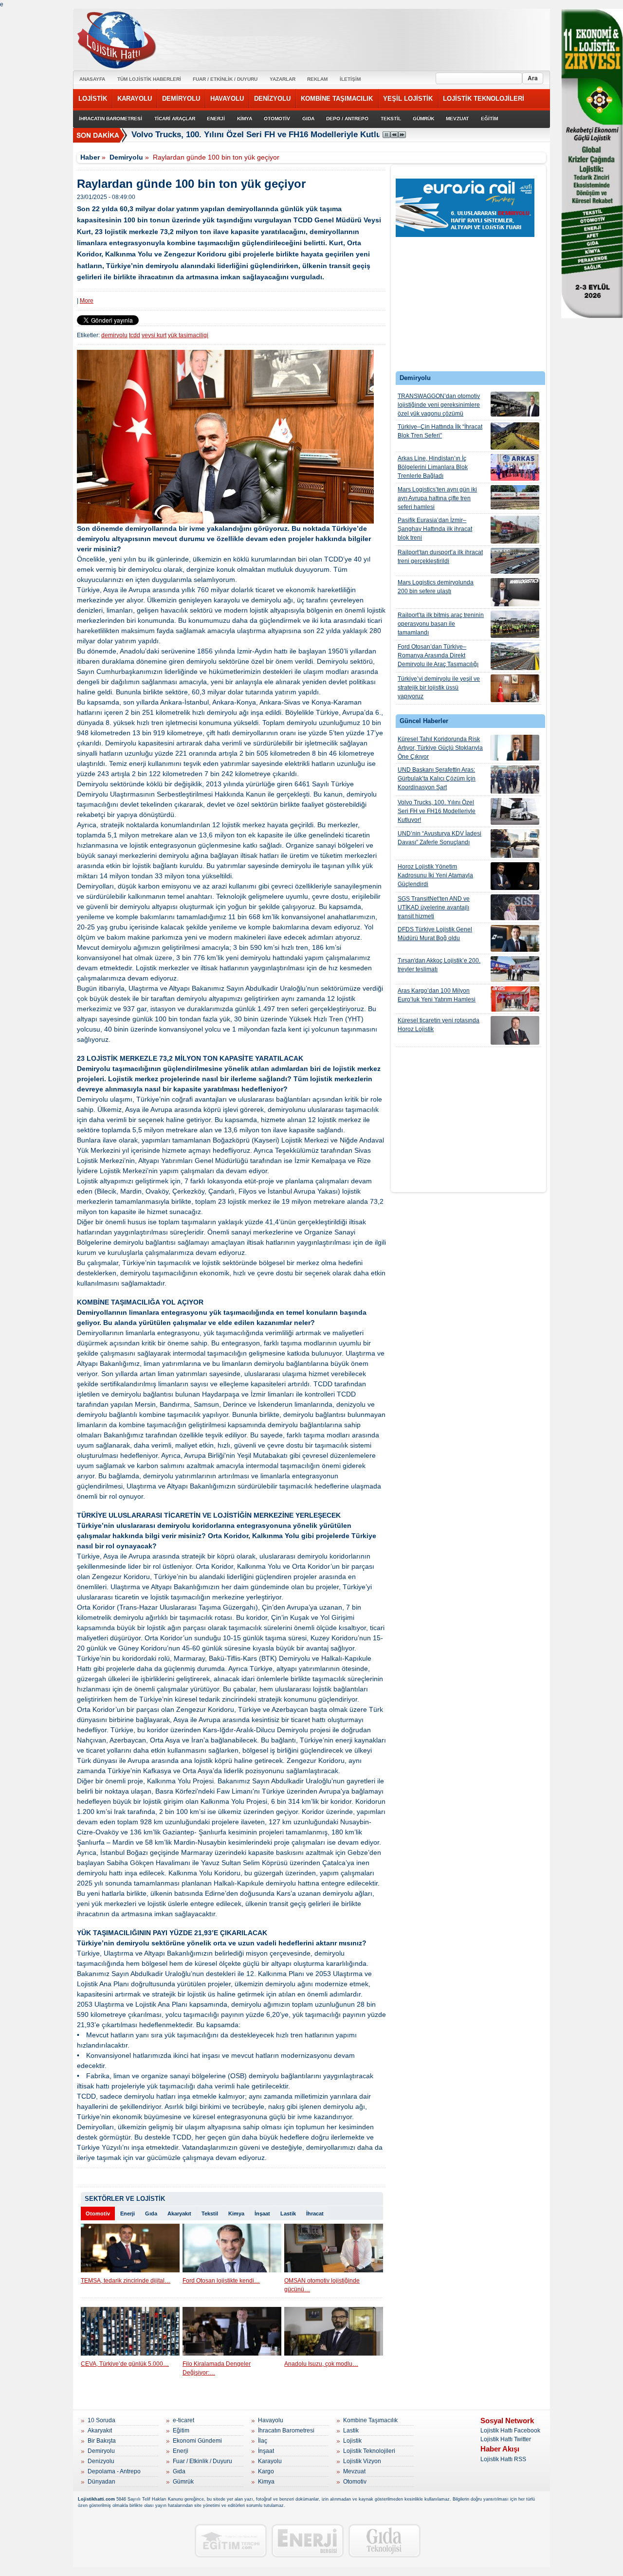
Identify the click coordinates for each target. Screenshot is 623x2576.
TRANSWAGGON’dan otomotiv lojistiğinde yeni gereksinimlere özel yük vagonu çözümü (439, 405)
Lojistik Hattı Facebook (510, 2431)
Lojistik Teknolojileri (369, 2451)
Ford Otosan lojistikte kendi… (221, 2281)
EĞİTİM (489, 118)
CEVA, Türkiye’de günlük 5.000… (125, 2364)
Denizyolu (101, 2461)
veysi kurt (154, 335)
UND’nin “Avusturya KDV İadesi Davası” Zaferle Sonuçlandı (440, 838)
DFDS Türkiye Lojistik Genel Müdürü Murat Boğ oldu (435, 934)
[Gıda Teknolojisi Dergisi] (385, 2541)
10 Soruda (101, 2420)
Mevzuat (354, 2471)
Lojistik (352, 2441)
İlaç (263, 2441)
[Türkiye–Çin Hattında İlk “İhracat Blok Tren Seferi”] (515, 436)
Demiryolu (126, 157)
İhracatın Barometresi (286, 2431)
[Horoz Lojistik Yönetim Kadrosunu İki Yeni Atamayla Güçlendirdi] (515, 876)
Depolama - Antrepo (114, 2471)
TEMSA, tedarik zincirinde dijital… (126, 2281)
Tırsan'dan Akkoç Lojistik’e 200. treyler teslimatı (439, 965)
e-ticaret (183, 2420)
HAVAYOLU (227, 99)
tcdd (135, 335)
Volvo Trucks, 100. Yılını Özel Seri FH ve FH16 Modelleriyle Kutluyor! (264, 135)
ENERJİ (216, 118)
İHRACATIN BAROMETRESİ (110, 118)
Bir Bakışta (102, 2441)
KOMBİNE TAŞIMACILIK (337, 99)
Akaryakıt (179, 2213)
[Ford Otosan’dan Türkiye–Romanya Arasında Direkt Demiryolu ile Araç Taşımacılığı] (515, 656)
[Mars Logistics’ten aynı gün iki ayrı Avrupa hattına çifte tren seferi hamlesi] (515, 497)
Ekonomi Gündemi (197, 2441)
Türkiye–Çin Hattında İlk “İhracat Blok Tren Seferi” (440, 431)
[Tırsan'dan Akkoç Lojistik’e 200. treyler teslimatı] (515, 969)
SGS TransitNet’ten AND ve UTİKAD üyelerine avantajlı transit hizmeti (434, 907)
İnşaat (262, 2213)
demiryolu (114, 335)
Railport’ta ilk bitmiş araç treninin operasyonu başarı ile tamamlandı (441, 624)
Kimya (236, 2213)
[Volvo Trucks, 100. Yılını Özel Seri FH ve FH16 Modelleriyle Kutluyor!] (515, 811)
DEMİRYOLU (181, 99)
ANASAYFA (92, 79)
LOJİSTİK (93, 99)
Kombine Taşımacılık (370, 2420)
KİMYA (245, 118)
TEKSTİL (391, 118)
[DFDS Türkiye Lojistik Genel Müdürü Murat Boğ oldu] (515, 938)
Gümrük (183, 2482)
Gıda (151, 2213)
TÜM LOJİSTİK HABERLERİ (149, 79)
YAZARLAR (283, 79)
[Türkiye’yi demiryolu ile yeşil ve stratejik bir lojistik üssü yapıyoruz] (515, 688)
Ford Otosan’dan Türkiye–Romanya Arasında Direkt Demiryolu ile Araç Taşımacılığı (438, 655)
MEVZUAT (457, 118)
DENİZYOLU (272, 99)
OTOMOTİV (277, 118)
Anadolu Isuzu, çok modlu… (321, 2364)
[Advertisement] (469, 302)
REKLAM (317, 79)
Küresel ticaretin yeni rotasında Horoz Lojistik (439, 1025)
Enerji (128, 2213)
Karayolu (270, 2461)
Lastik (288, 2213)
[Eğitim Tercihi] (231, 2541)
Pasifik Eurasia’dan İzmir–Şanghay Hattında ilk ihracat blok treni (435, 529)
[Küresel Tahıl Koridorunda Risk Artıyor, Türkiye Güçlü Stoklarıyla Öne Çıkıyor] (515, 748)
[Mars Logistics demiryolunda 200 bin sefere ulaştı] (515, 592)
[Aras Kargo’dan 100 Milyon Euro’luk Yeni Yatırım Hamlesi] (515, 999)
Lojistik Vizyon (362, 2461)
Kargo (266, 2471)
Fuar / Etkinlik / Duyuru (202, 2461)
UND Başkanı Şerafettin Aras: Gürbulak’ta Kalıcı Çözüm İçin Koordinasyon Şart (437, 779)
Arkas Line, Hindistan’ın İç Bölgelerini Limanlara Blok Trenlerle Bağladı (433, 467)
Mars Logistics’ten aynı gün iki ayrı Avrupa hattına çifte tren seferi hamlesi (437, 498)
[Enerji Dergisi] (308, 2541)
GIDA (308, 118)
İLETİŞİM (350, 79)
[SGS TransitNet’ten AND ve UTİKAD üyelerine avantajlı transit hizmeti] (515, 907)
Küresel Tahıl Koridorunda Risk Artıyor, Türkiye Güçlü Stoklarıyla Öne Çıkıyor (440, 748)
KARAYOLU (135, 99)
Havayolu (271, 2420)
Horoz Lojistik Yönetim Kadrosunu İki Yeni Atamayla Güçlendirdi (435, 875)
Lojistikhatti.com (96, 2499)
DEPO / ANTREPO (347, 118)
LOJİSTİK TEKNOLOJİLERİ (484, 99)
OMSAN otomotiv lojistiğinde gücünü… (322, 2285)
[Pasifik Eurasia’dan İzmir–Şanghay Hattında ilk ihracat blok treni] (515, 530)
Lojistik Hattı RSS (503, 2459)
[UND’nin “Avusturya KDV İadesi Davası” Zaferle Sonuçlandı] (515, 844)
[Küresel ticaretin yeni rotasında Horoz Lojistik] (515, 1030)
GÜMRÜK (423, 118)
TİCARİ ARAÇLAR (175, 118)
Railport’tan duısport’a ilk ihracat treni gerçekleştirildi (440, 557)
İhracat (315, 2213)
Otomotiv (98, 2213)
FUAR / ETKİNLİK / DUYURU (225, 79)
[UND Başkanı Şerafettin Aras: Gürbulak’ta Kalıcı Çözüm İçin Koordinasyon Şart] (515, 780)
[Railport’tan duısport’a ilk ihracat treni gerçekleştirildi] (515, 561)
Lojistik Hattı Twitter (506, 2439)
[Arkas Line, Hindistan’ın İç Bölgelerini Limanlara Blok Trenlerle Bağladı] (515, 467)
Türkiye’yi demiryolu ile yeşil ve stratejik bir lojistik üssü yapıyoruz (439, 688)
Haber (90, 157)
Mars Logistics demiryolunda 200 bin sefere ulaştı (436, 587)
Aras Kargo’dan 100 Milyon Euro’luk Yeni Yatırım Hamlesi (437, 995)
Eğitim (181, 2431)
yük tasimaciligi (188, 335)
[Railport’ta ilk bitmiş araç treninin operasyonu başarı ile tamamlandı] (515, 624)
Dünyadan (101, 2482)
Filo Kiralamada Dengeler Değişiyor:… (217, 2368)
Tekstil (210, 2213)
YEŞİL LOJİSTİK (408, 99)
